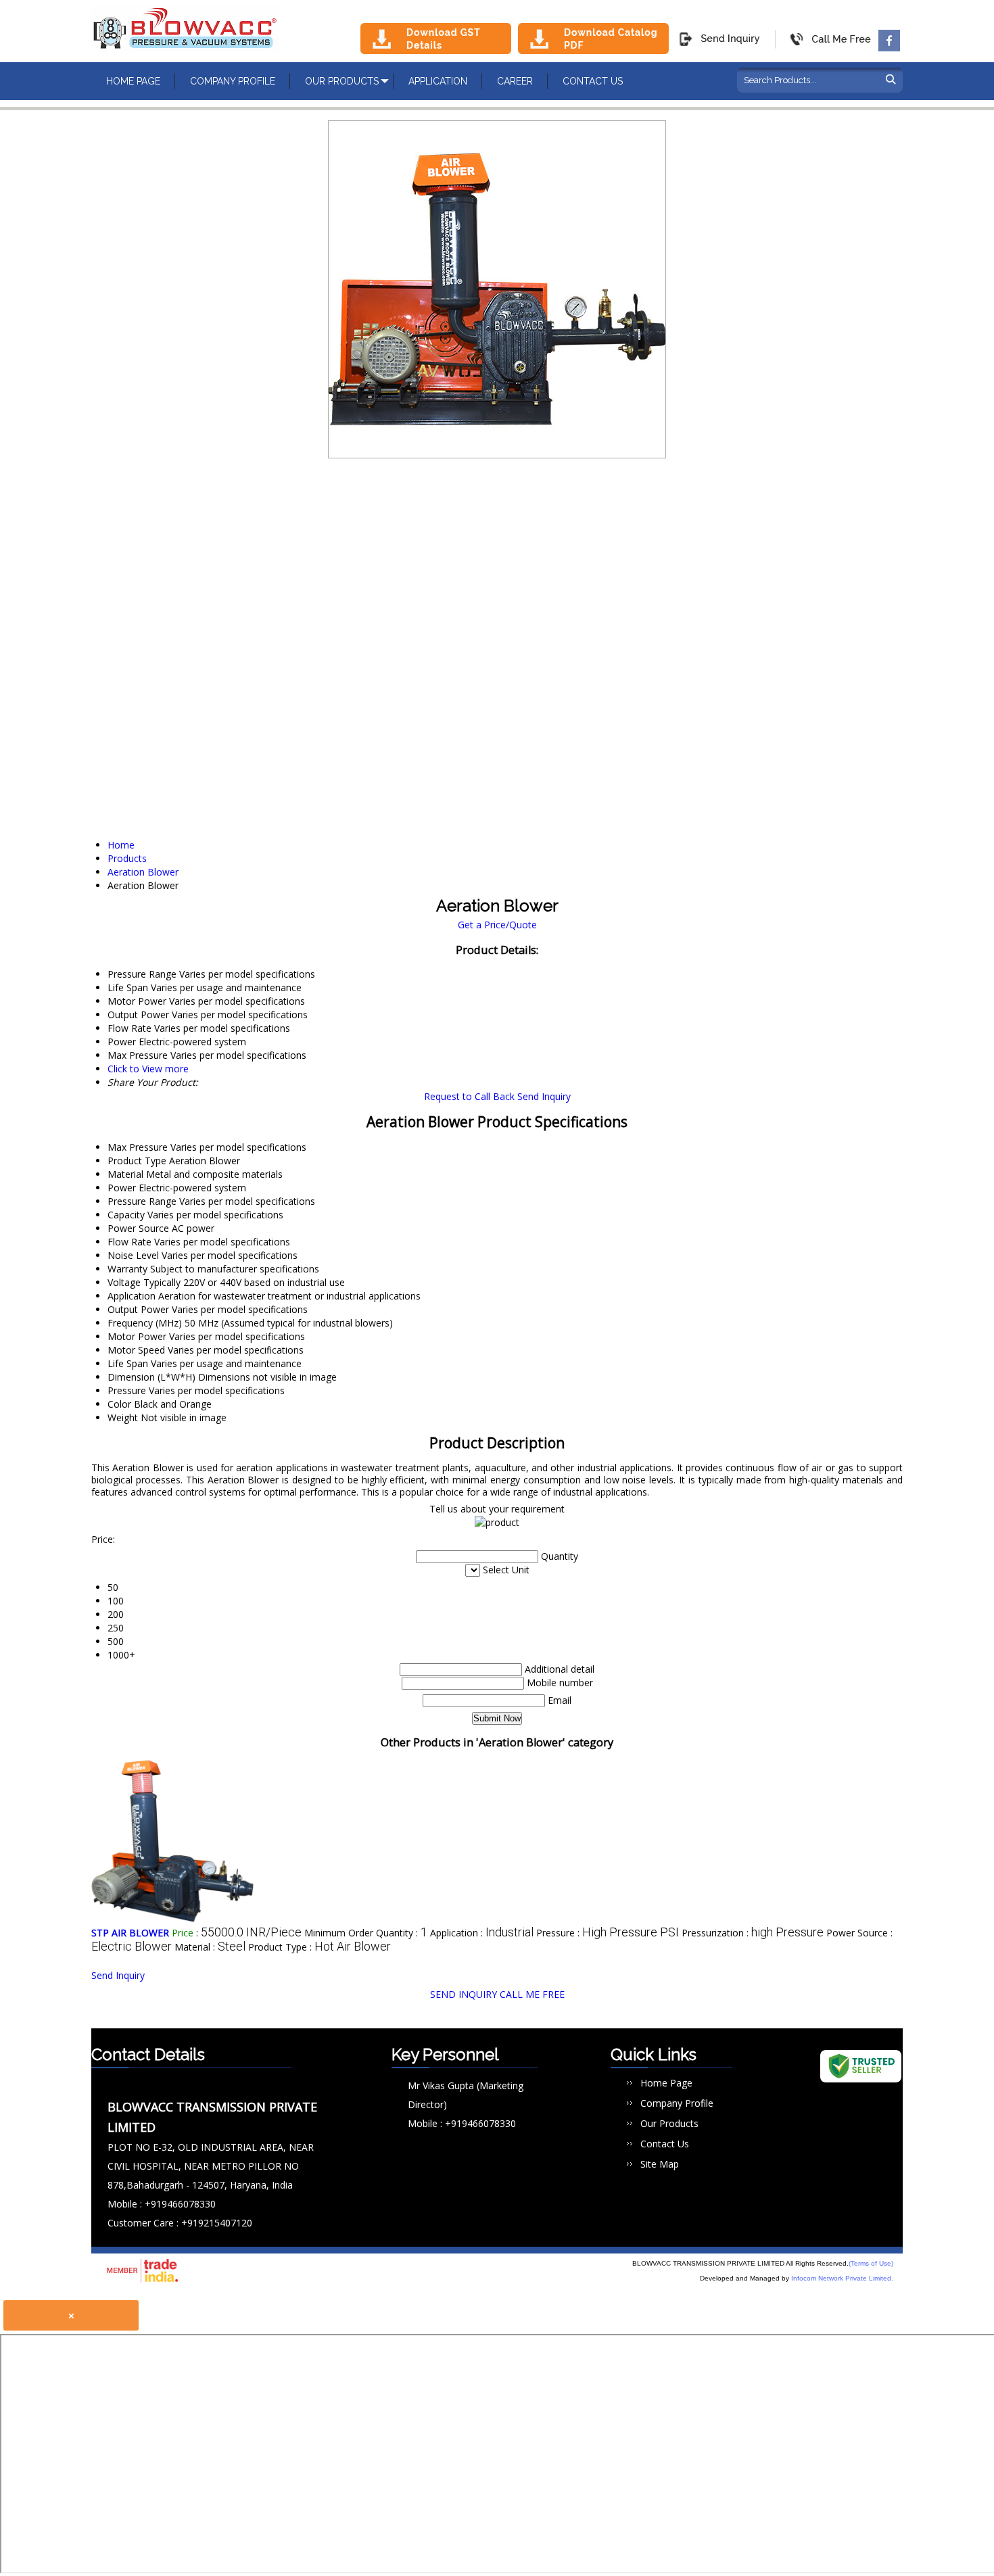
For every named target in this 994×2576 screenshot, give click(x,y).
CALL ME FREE (532, 1994)
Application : (482, 1933)
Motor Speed (136, 1350)
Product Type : (319, 1947)
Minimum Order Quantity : (366, 1933)
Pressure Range (142, 1201)
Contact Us (593, 81)
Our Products (342, 81)
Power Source (138, 1228)
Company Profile (233, 81)
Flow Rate (129, 1242)
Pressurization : (753, 1933)
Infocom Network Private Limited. (842, 2278)
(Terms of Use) (871, 2263)
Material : (210, 1947)
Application (438, 81)
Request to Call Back (469, 1096)
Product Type (137, 1161)
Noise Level (133, 1255)
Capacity (126, 1215)
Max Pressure (138, 1147)
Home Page (133, 81)
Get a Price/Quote (497, 925)
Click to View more (148, 1069)
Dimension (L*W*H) (151, 1377)
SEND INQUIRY (464, 1994)
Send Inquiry (544, 1096)
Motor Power (137, 1336)
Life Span (128, 1363)
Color (119, 1404)
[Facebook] (889, 48)
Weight (123, 1417)
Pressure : (608, 1933)
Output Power (138, 1309)
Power (122, 1188)
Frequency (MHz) (145, 1323)
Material (125, 1174)
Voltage (124, 1282)
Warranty (127, 1269)
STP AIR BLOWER (130, 1933)
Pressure (127, 1390)
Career (515, 81)
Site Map (660, 2164)
